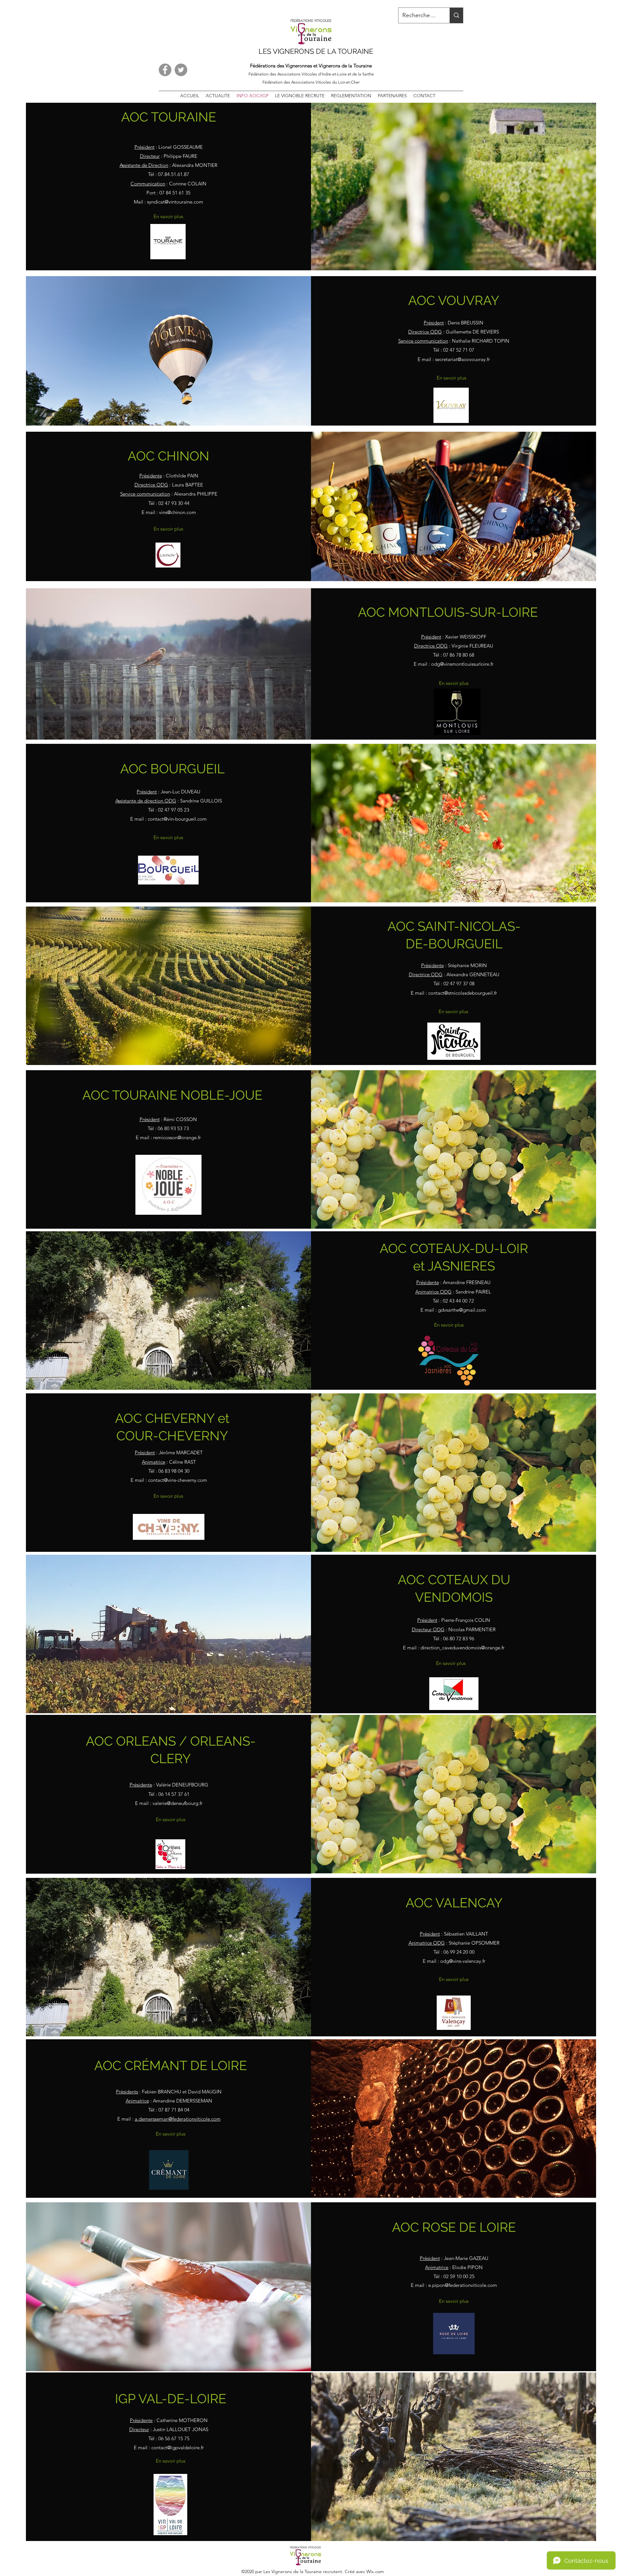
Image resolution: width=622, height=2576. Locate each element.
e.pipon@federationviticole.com (463, 2285)
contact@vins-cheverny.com (178, 1480)
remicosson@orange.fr (177, 1137)
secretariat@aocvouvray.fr (462, 359)
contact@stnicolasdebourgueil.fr (463, 993)
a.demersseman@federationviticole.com (178, 2119)
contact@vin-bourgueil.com (177, 819)
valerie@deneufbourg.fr (178, 1803)
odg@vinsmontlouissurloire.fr (462, 664)
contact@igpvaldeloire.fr (178, 2447)
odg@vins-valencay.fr (463, 1961)
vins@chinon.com (178, 512)
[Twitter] (181, 70)
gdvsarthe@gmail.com (462, 1310)
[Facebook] (165, 70)
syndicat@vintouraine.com (175, 202)
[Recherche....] (456, 15)
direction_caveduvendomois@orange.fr (462, 1648)
